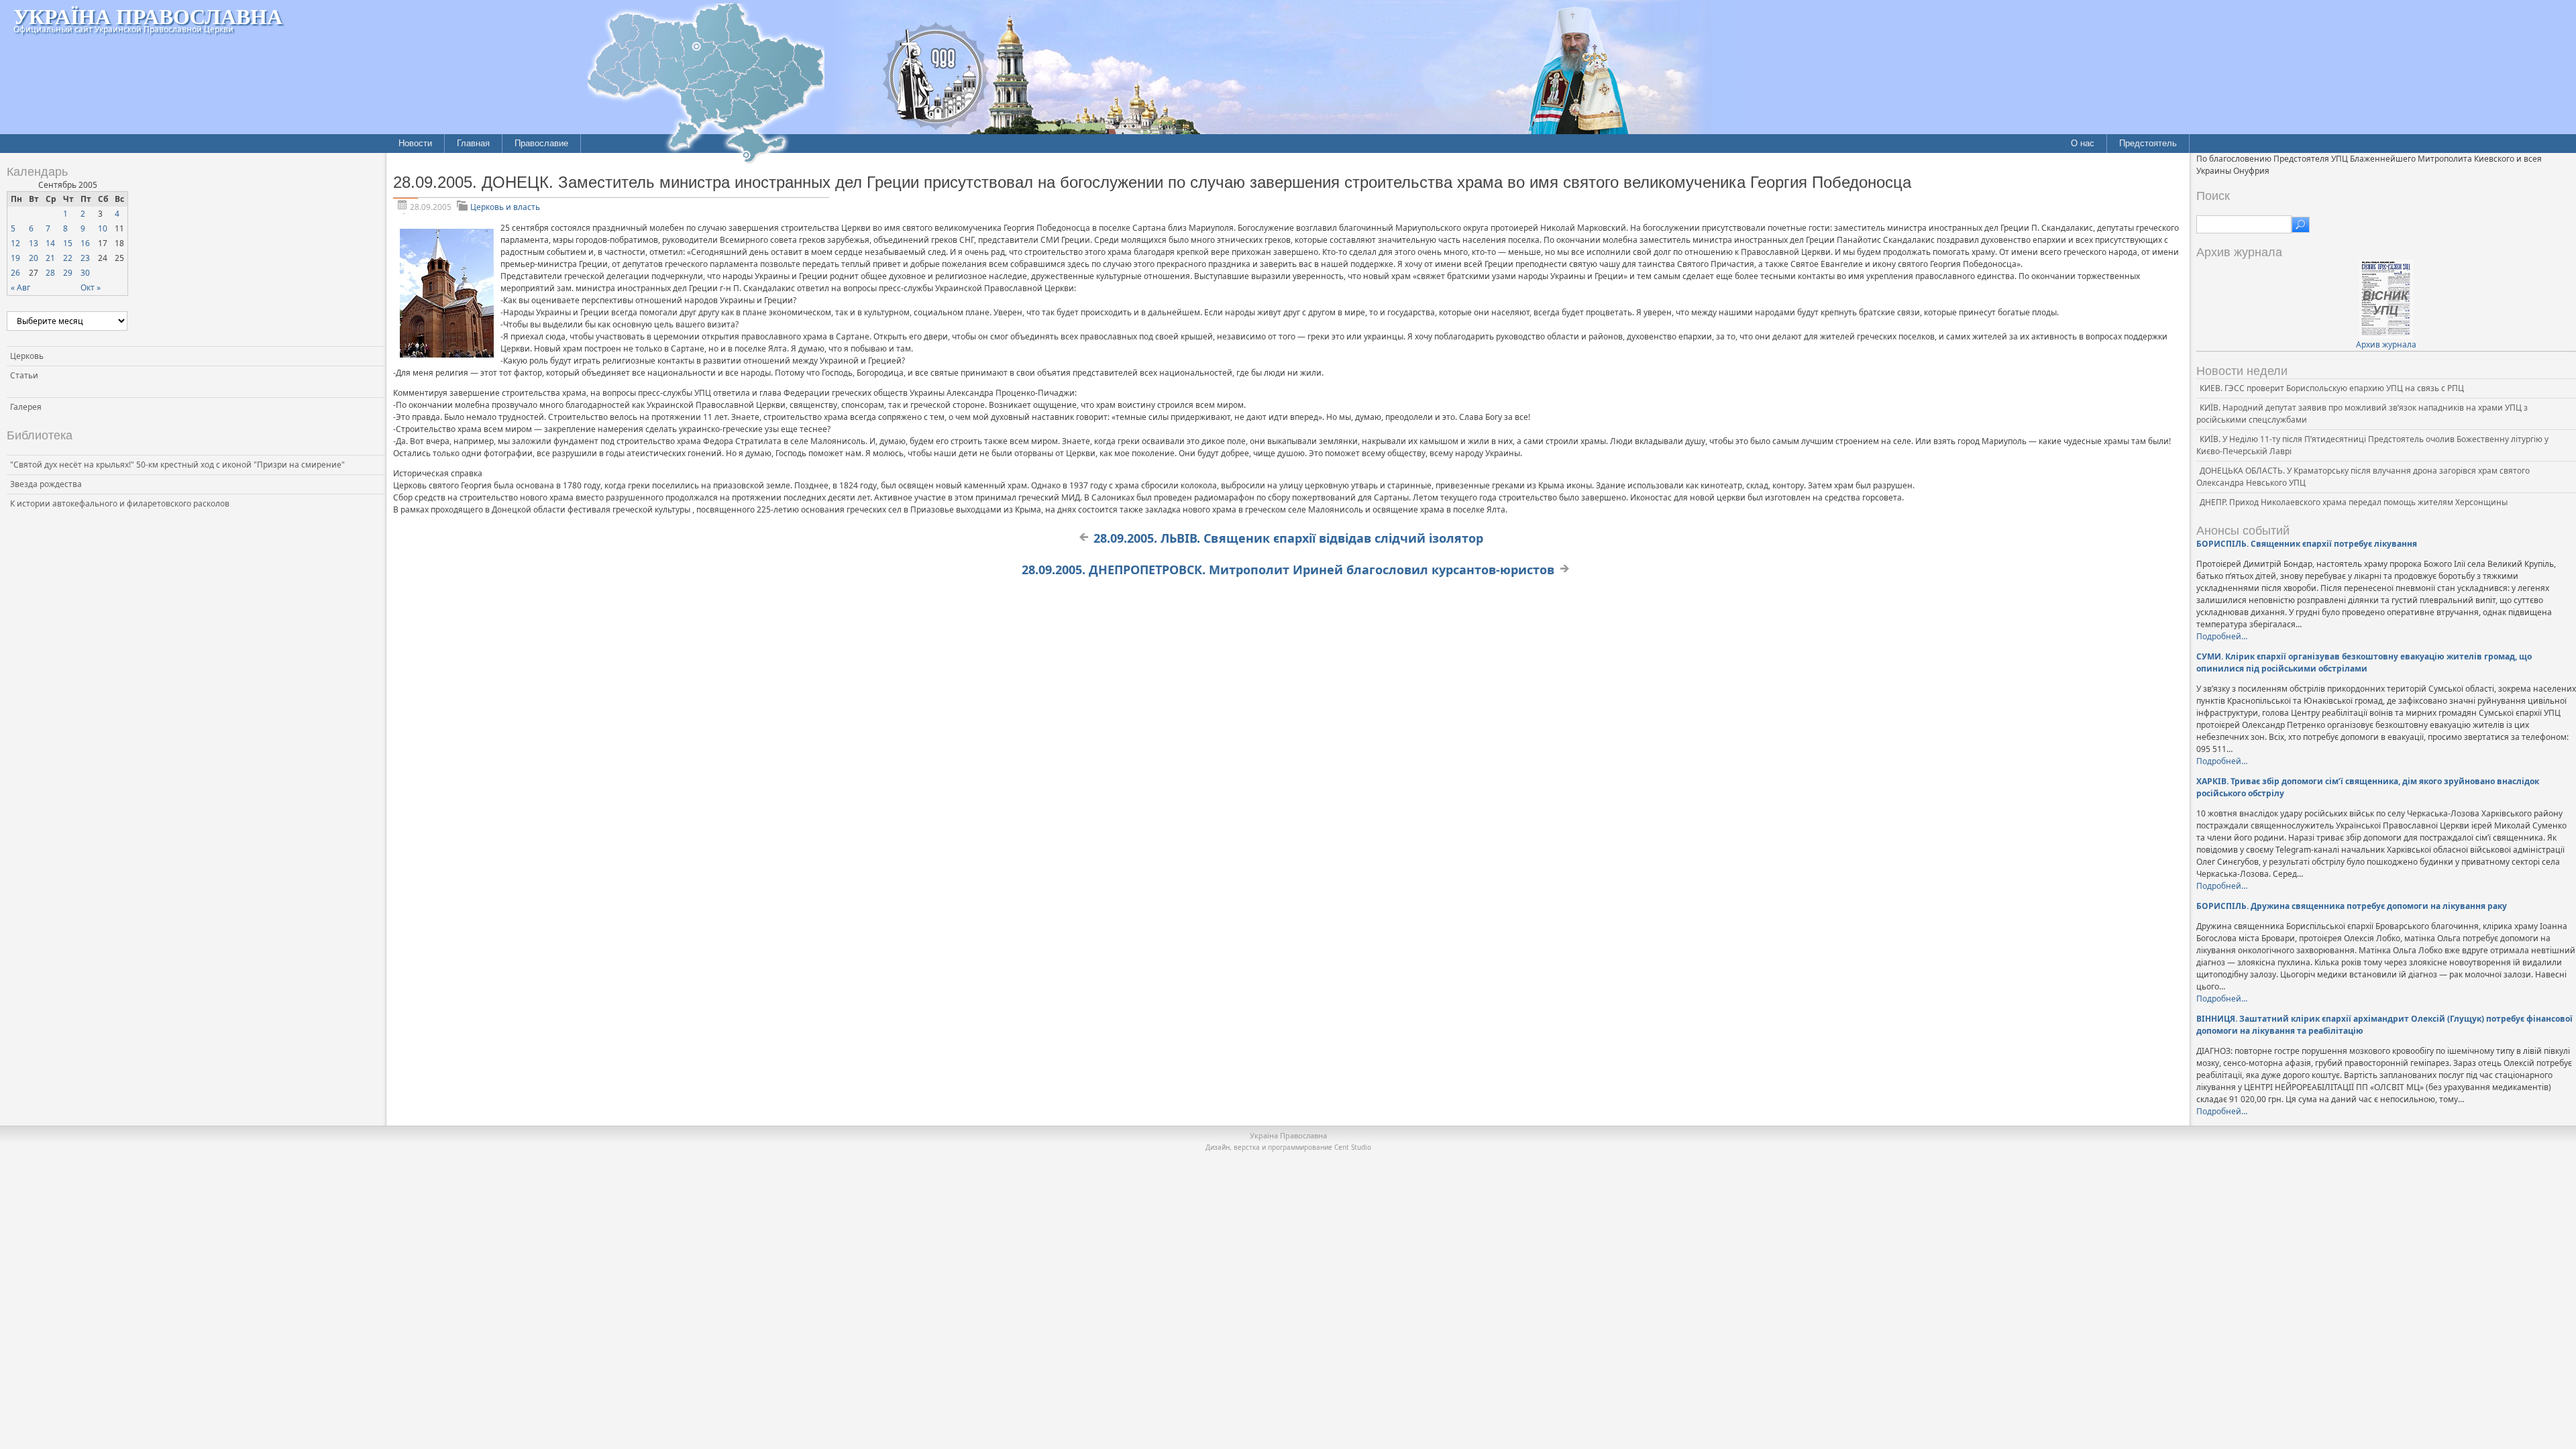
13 (34, 243)
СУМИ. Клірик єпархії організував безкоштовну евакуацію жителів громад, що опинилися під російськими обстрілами (2364, 662)
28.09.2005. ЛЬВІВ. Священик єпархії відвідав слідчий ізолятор (1288, 538)
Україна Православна (148, 16)
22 (68, 258)
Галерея (26, 407)
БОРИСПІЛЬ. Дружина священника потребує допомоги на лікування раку (2352, 906)
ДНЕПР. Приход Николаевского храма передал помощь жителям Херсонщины (2354, 502)
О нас (2083, 143)
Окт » (91, 287)
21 (50, 258)
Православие (541, 143)
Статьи (24, 375)
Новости (415, 143)
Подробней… (2222, 636)
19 (15, 258)
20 (34, 258)
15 (68, 243)
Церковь (27, 356)
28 (50, 273)
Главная (473, 143)
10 (103, 228)
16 (85, 243)
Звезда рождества (46, 484)
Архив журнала (2386, 344)
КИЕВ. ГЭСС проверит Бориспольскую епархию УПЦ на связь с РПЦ (2332, 388)
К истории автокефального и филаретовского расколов (120, 503)
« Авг (20, 287)
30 (85, 273)
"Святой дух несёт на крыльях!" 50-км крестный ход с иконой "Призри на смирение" (177, 465)
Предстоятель (2148, 143)
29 (68, 273)
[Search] (2301, 225)
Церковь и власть (505, 207)
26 (15, 273)
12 (15, 243)
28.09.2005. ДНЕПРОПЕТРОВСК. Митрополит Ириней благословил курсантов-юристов (1288, 570)
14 (50, 243)
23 (85, 258)
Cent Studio (1353, 1147)
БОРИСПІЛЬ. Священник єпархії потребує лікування (2307, 544)
